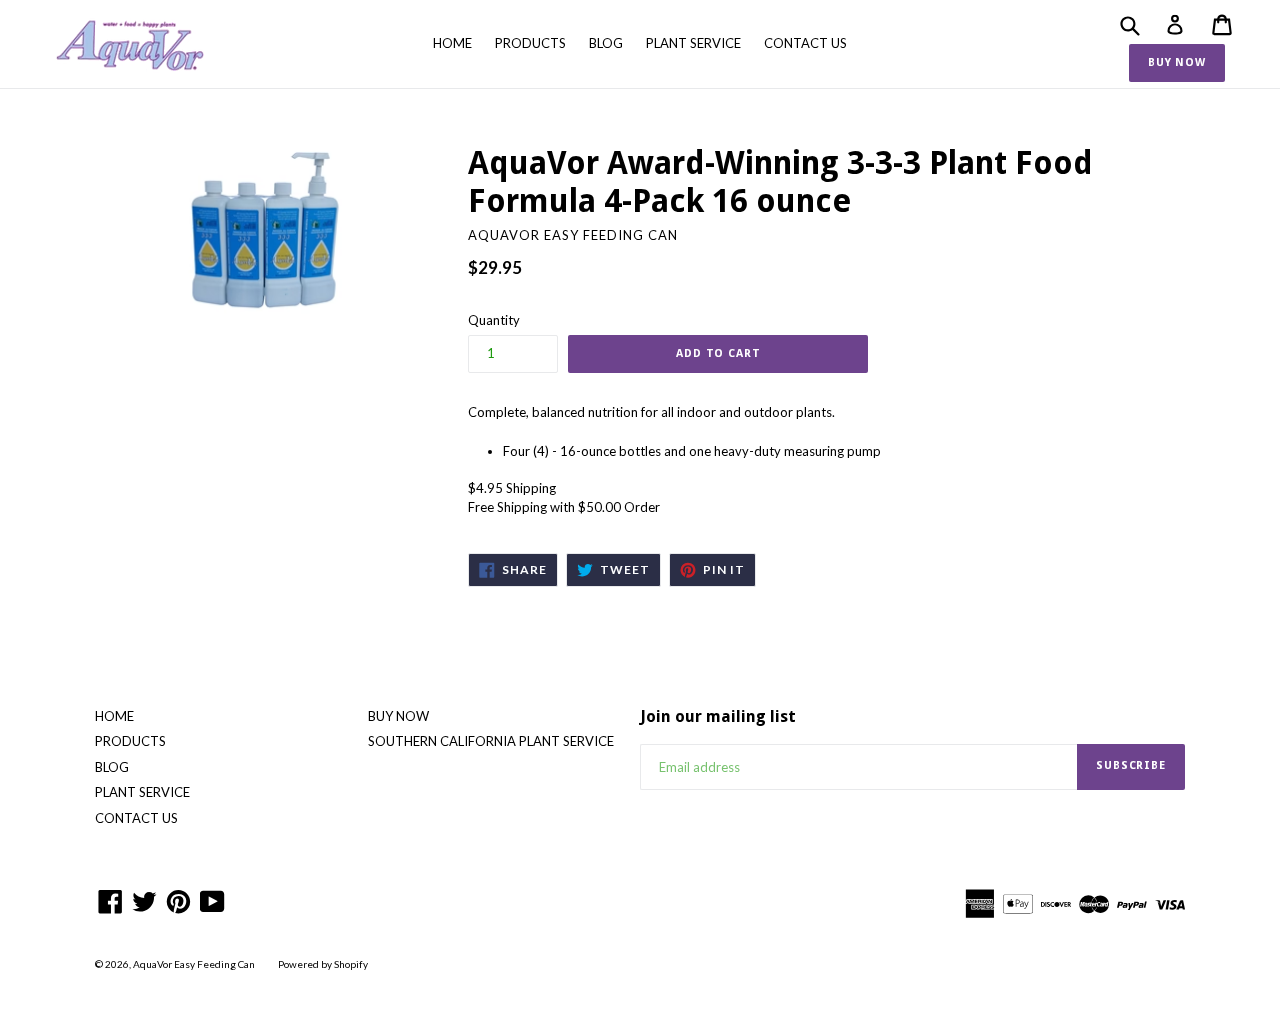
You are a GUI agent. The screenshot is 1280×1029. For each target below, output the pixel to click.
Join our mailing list (718, 716)
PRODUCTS (530, 43)
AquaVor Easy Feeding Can (194, 964)
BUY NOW (1177, 62)
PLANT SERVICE (693, 43)
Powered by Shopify (323, 964)
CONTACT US (805, 43)
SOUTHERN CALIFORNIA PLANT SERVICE (491, 741)
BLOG (606, 43)
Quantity (494, 320)
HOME (452, 43)
